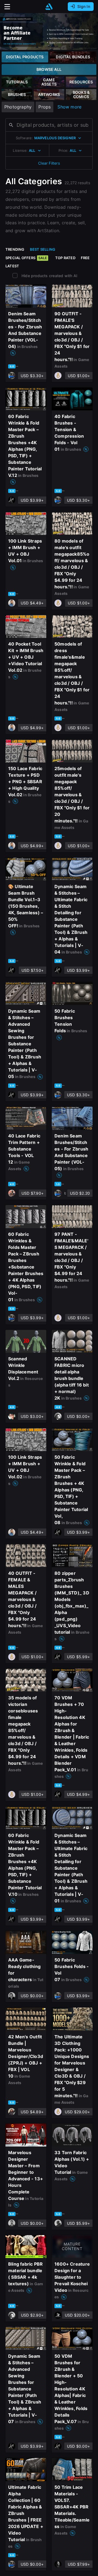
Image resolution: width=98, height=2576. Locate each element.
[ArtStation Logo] (49, 7)
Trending (15, 249)
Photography (18, 107)
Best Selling (43, 249)
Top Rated (65, 258)
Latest (12, 266)
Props (45, 107)
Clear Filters (49, 163)
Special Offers (26, 258)
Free (85, 258)
